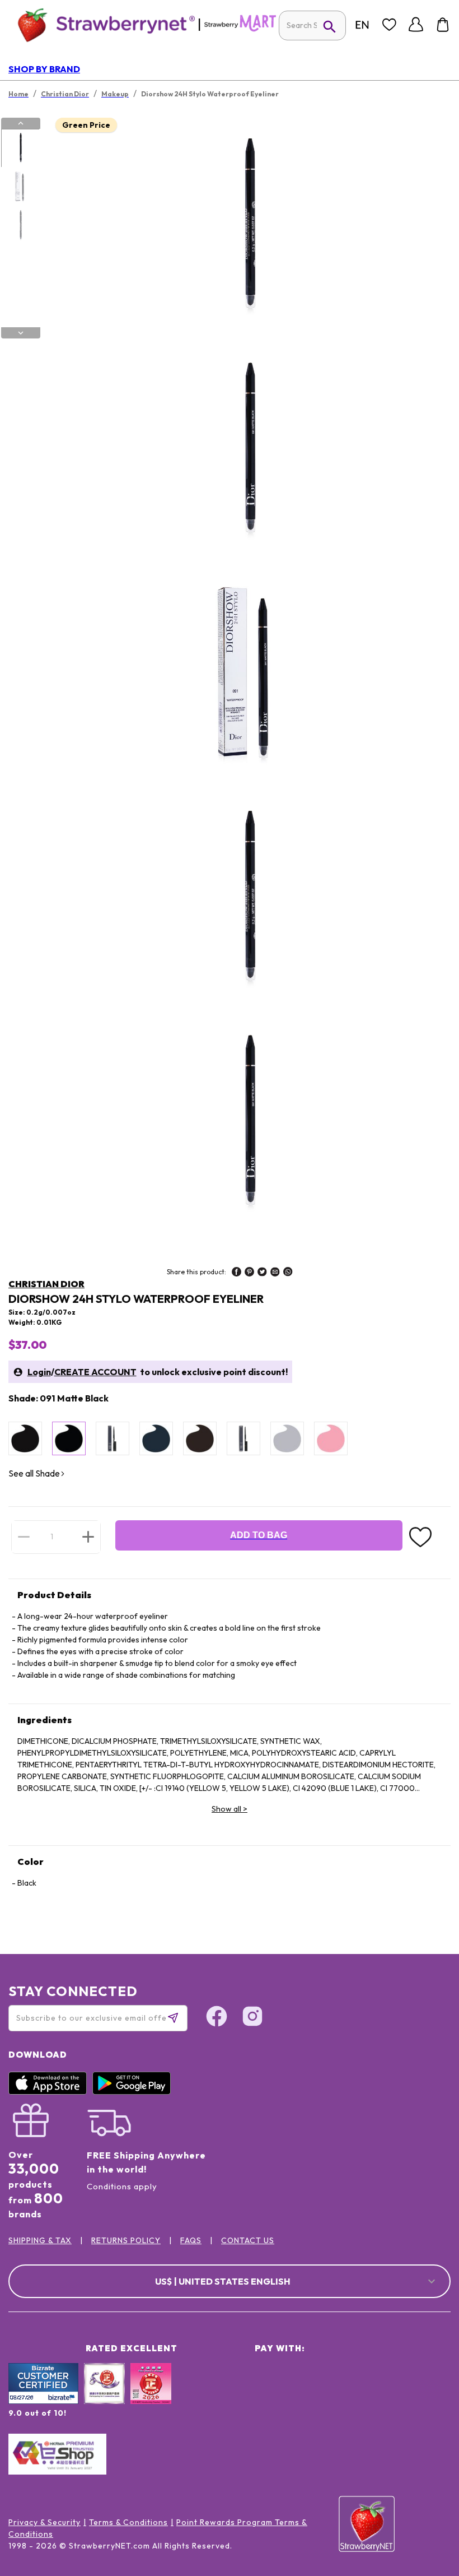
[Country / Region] (362, 25)
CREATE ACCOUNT (95, 1372)
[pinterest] (249, 1273)
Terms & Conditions (128, 2522)
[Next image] (21, 333)
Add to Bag (259, 1535)
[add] (88, 1537)
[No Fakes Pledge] (151, 2396)
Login (39, 1372)
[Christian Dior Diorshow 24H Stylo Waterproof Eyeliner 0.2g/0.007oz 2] (20, 187)
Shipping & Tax (40, 2240)
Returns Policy (126, 2240)
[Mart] (240, 29)
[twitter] (262, 1273)
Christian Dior (46, 1284)
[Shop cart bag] (443, 25)
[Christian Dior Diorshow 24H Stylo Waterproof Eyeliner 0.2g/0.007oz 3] (20, 226)
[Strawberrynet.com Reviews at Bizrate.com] (43, 2401)
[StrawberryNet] (102, 24)
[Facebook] (217, 2018)
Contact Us (248, 2240)
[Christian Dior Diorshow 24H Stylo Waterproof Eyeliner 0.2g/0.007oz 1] (20, 148)
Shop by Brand (44, 69)
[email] (275, 1273)
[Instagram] (252, 2018)
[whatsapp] (288, 1273)
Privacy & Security (45, 2522)
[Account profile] (416, 25)
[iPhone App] (50, 2092)
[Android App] (134, 2092)
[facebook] (236, 1273)
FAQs (191, 2240)
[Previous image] (21, 123)
